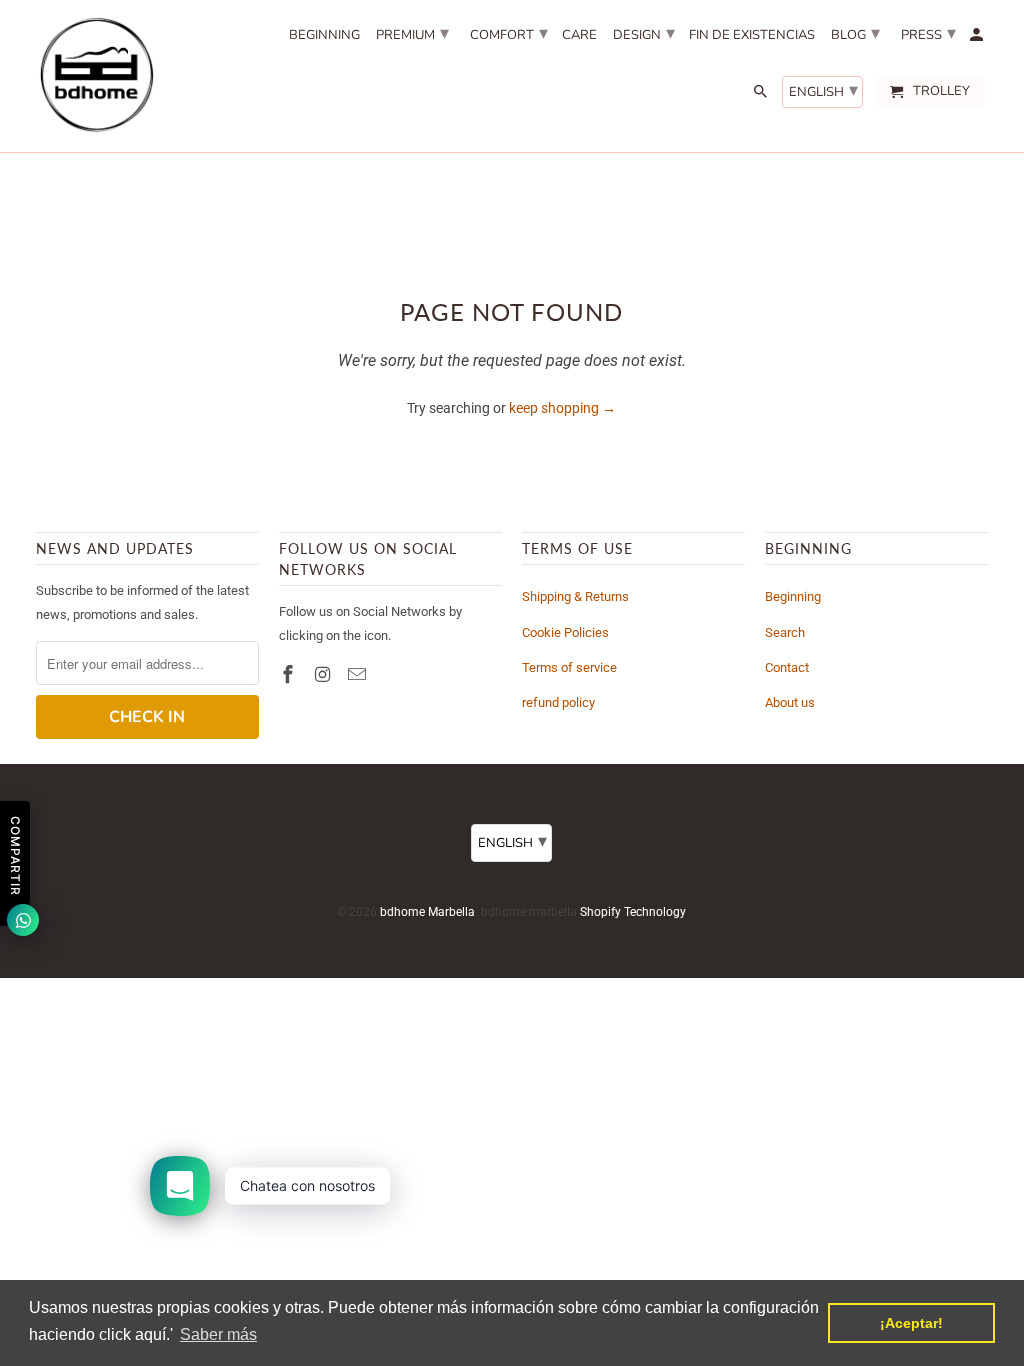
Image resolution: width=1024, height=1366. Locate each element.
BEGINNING (324, 36)
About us (790, 702)
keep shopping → (562, 408)
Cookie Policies (565, 632)
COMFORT (509, 33)
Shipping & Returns (575, 596)
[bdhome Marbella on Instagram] (325, 674)
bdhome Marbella (427, 912)
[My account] (978, 39)
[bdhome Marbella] (96, 76)
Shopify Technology (633, 912)
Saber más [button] (218, 1334)
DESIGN (644, 33)
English (823, 90)
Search (785, 632)
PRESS (928, 33)
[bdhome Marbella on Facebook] (290, 674)
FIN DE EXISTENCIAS (752, 36)
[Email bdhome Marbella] (359, 674)
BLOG (855, 33)
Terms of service (569, 667)
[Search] (762, 96)
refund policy (558, 702)
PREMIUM (412, 33)
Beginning (793, 596)
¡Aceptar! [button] (911, 1323)
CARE (579, 36)
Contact (787, 667)
